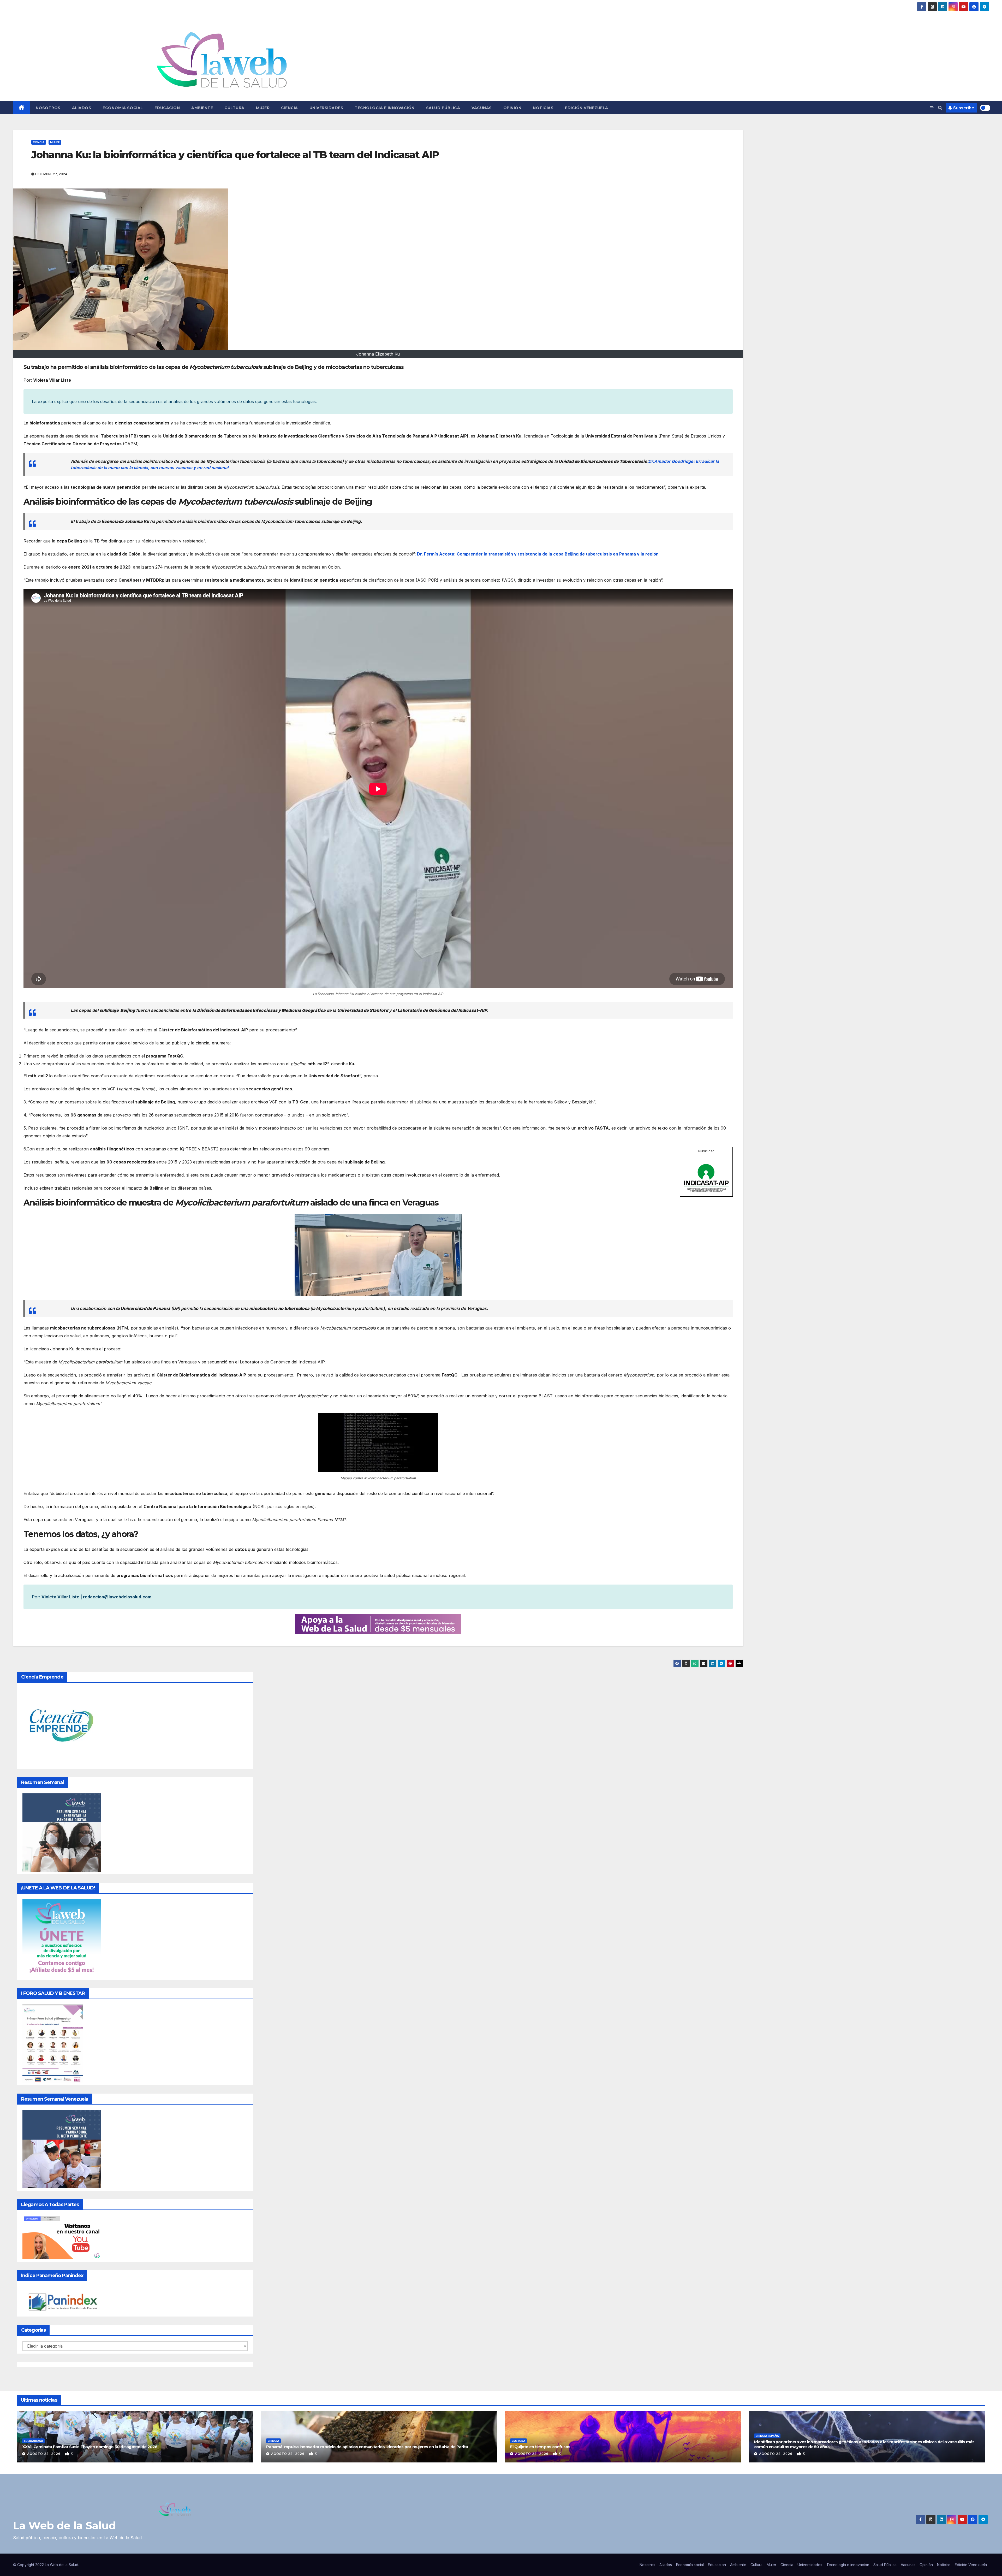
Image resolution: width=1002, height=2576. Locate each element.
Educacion (167, 108)
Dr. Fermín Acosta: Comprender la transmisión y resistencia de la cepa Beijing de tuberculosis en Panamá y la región (538, 554)
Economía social (123, 108)
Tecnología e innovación (385, 108)
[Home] (22, 108)
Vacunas (482, 108)
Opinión (512, 108)
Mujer (263, 108)
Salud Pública (443, 108)
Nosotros (48, 108)
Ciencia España (767, 2436)
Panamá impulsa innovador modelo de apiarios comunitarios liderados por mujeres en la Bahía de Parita (367, 2447)
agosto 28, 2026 (44, 2454)
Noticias (543, 108)
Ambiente (202, 108)
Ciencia (290, 108)
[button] (940, 108)
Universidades (326, 108)
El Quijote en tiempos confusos (540, 2447)
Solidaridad (33, 2441)
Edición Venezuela (587, 108)
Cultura (234, 108)
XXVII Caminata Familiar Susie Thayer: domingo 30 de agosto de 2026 (90, 2447)
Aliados (82, 108)
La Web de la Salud (64, 2525)
